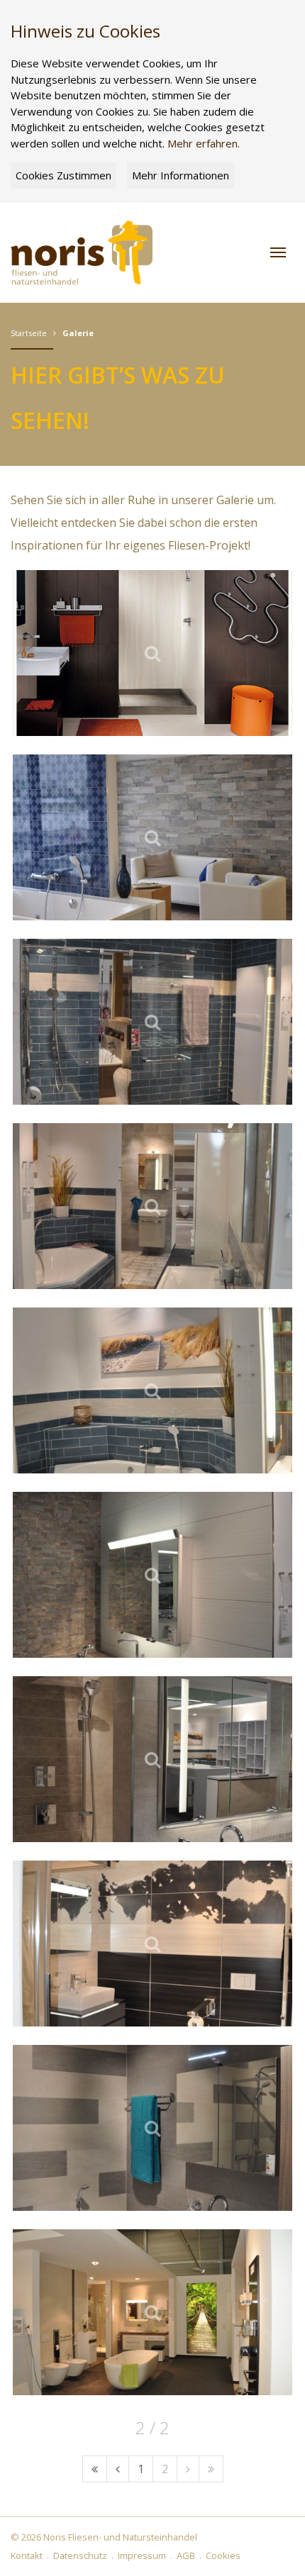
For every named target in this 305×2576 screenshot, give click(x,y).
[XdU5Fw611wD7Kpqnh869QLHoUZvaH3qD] (152, 1390)
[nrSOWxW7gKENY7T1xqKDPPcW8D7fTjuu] (152, 1022)
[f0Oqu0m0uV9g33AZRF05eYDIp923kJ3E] (152, 1944)
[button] (278, 252)
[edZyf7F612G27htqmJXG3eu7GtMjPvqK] (152, 837)
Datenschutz (80, 2555)
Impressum (142, 2555)
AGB (186, 2555)
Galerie (78, 333)
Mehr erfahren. (204, 143)
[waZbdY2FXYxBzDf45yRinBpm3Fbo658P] (152, 1575)
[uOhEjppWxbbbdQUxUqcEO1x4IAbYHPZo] (152, 2312)
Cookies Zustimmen (63, 175)
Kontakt (27, 2555)
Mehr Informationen (181, 175)
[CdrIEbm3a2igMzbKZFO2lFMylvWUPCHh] (152, 653)
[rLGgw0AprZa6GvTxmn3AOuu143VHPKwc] (152, 1759)
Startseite (29, 333)
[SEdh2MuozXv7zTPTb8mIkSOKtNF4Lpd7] (152, 1206)
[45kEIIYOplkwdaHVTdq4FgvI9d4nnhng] (152, 2128)
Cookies (223, 2555)
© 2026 (104, 2537)
